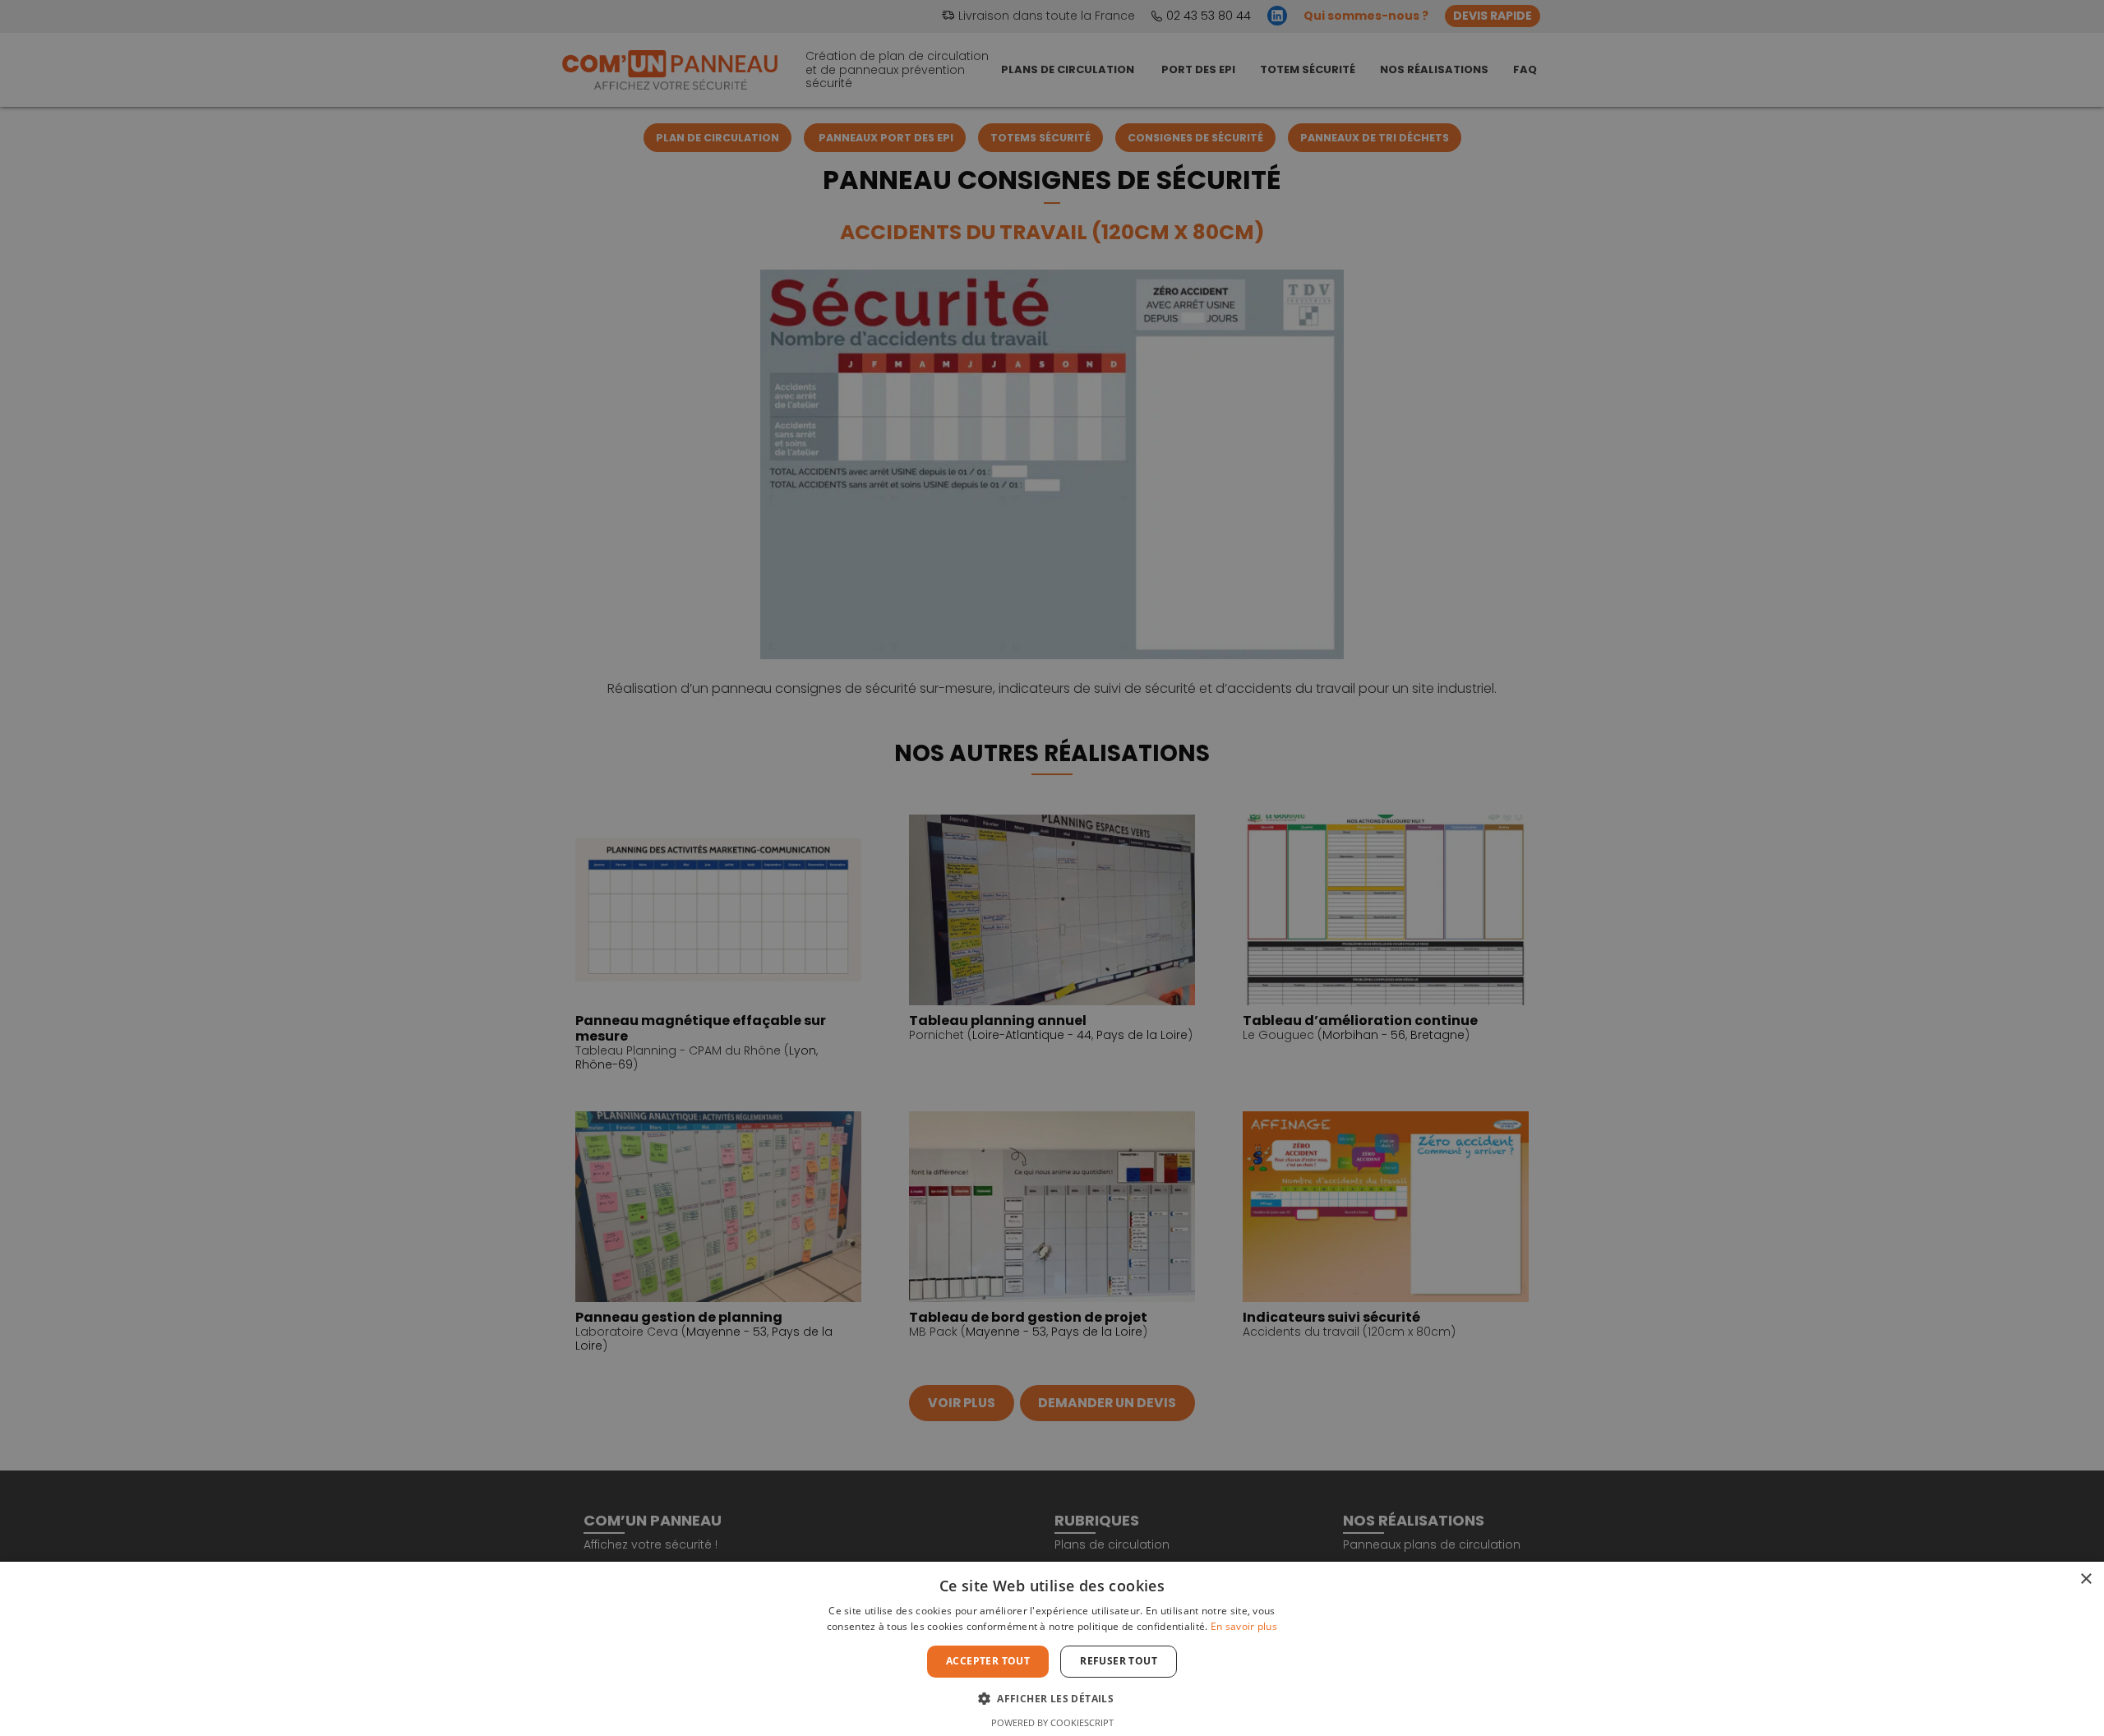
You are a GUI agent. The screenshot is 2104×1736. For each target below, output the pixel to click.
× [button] (2086, 1579)
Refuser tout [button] (1119, 1661)
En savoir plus (1244, 1626)
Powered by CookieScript (1052, 1722)
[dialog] (1052, 868)
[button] (1052, 1697)
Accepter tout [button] (988, 1661)
